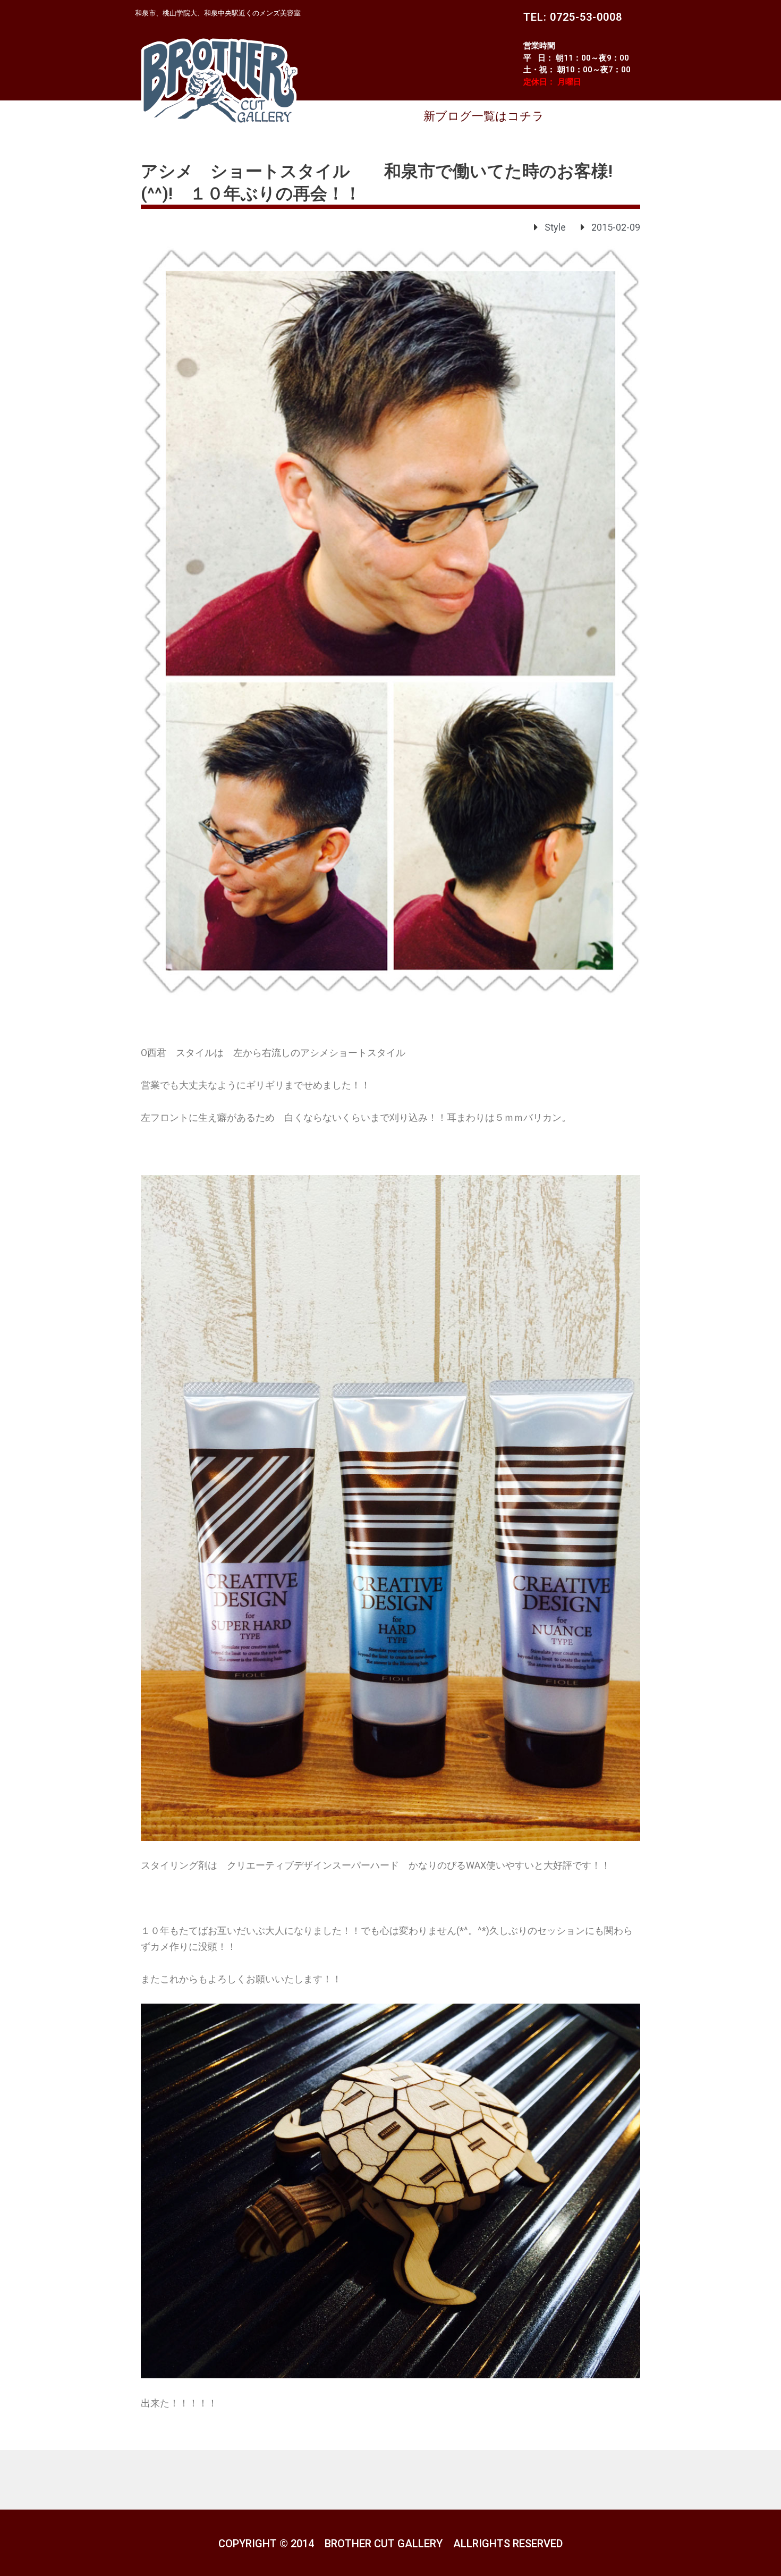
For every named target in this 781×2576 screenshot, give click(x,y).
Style (555, 227)
